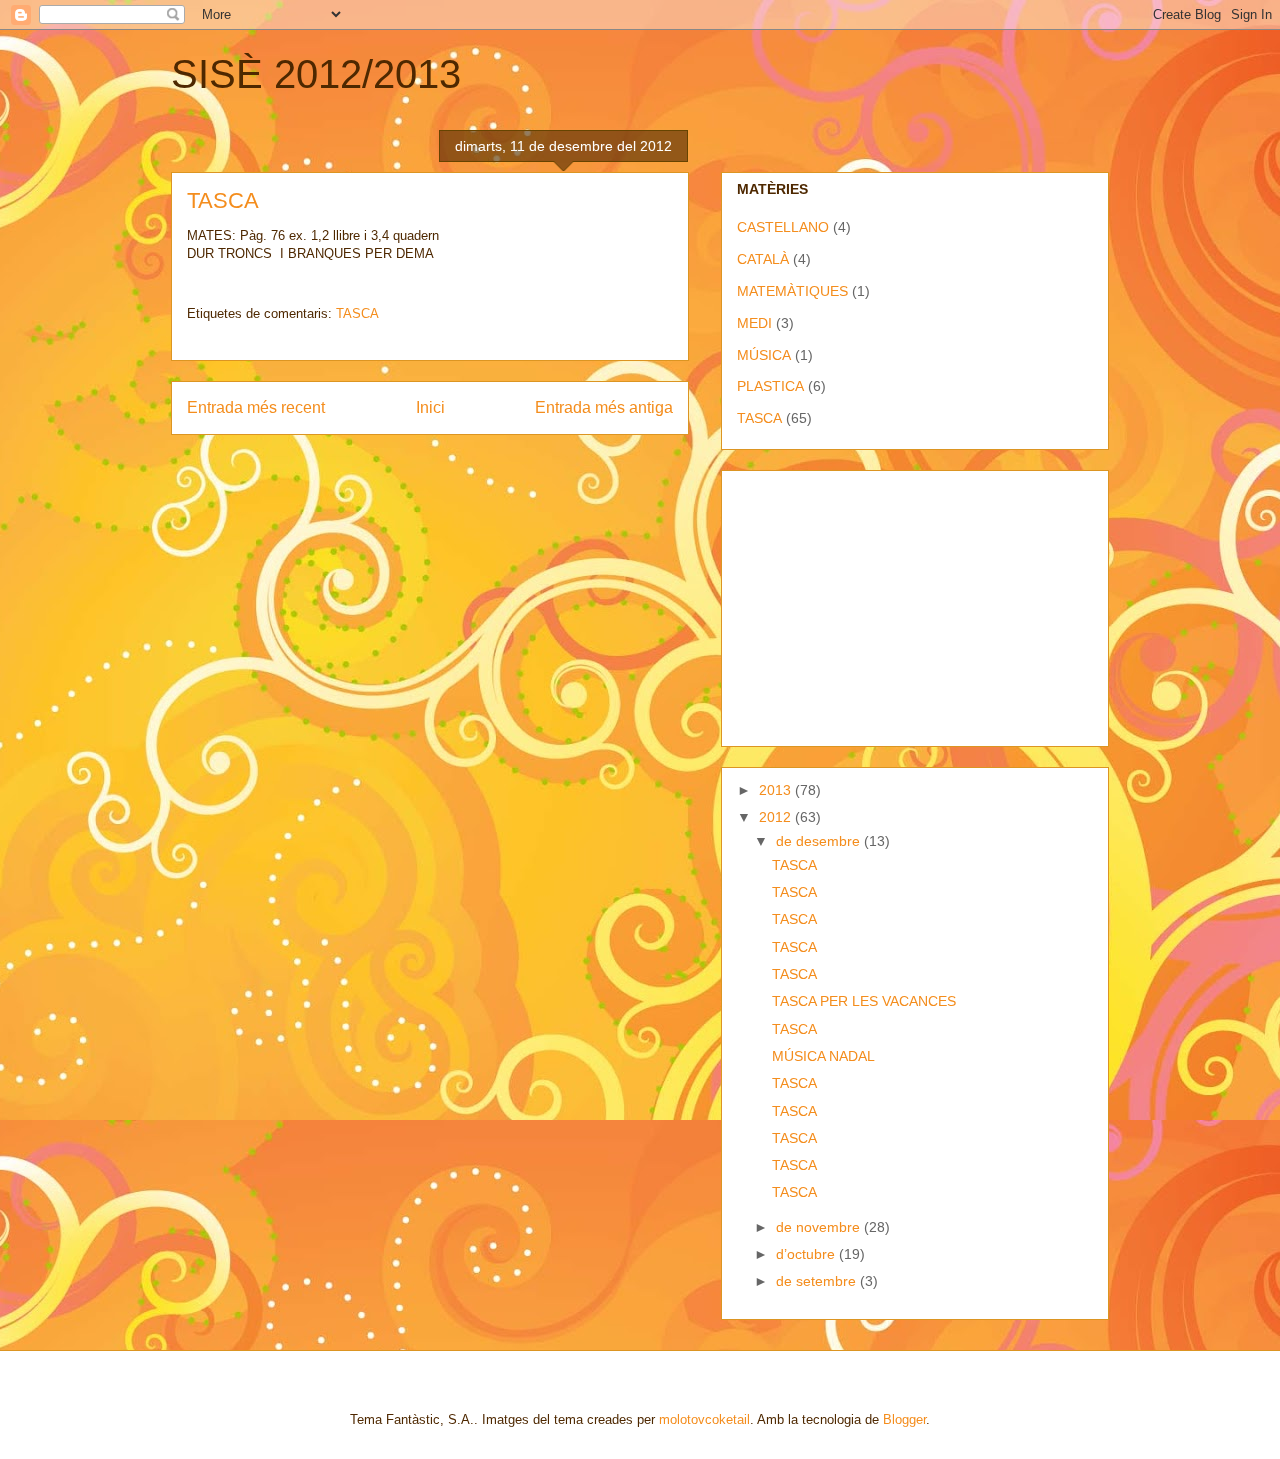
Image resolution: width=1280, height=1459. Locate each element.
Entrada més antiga (604, 407)
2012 (777, 817)
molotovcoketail (704, 1419)
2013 (777, 790)
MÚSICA (764, 355)
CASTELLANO (783, 227)
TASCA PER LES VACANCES (864, 1001)
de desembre (820, 841)
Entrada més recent (256, 407)
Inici (430, 407)
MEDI (754, 323)
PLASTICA (770, 386)
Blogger (904, 1419)
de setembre (818, 1281)
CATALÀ (763, 259)
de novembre (820, 1227)
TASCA (357, 313)
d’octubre (807, 1254)
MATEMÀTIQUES (792, 291)
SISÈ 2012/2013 (316, 74)
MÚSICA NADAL (823, 1056)
